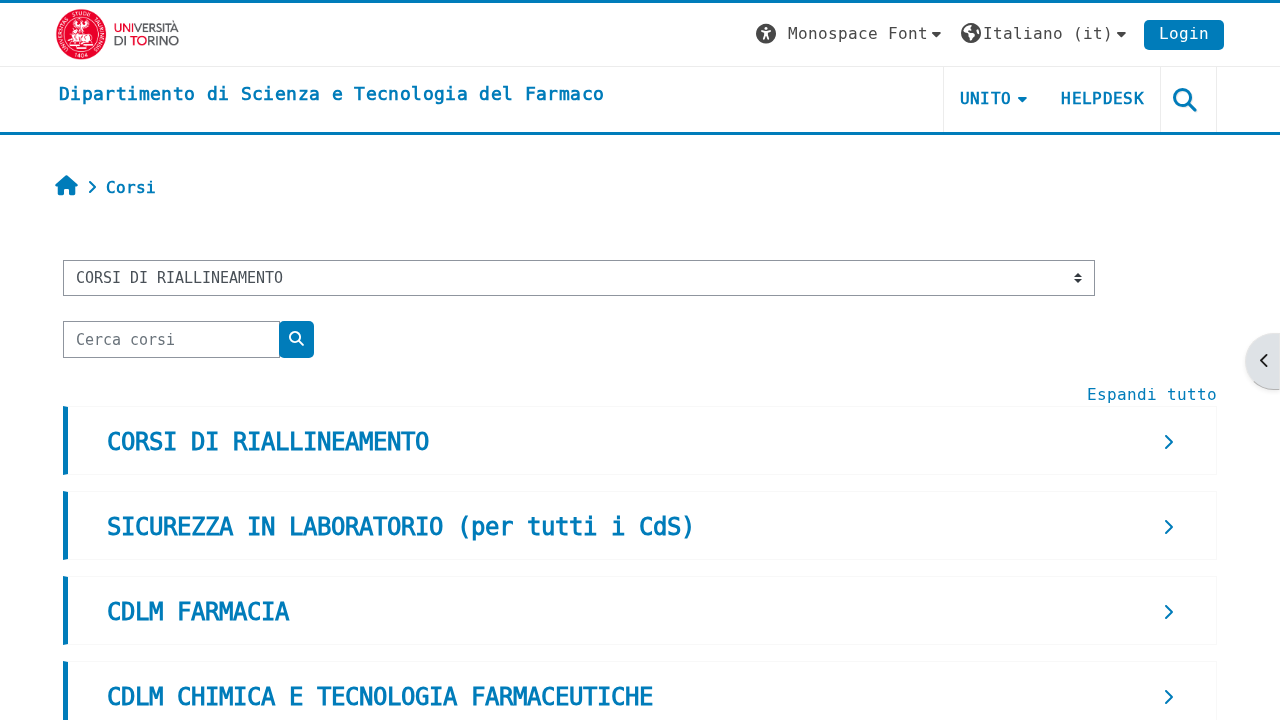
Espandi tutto (1152, 394)
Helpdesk (1102, 98)
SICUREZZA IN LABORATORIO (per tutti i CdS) (401, 527)
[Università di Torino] (117, 33)
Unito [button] (986, 98)
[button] (851, 34)
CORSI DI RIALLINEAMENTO (268, 442)
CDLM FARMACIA (198, 612)
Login (1184, 33)
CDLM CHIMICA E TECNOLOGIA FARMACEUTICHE (380, 697)
